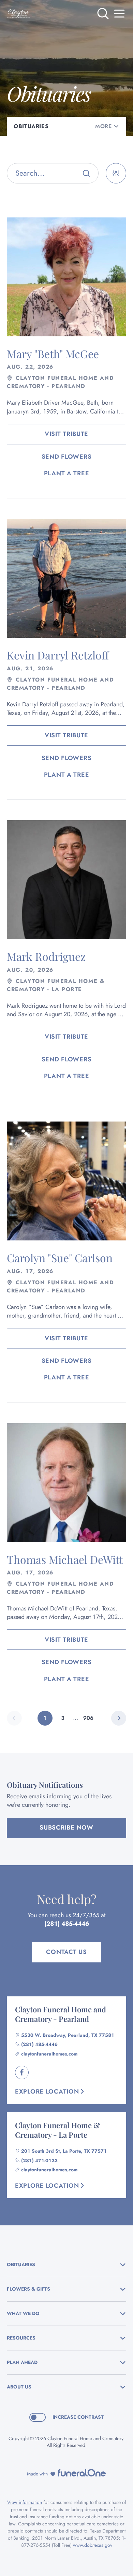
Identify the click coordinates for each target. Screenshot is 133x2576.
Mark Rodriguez (46, 956)
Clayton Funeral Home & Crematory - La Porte (57, 2130)
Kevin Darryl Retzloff (58, 655)
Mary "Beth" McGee (53, 354)
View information (25, 2502)
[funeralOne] (82, 2473)
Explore (47, 2092)
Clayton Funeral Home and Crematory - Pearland (61, 2014)
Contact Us (66, 1952)
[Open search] (103, 14)
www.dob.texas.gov (93, 2545)
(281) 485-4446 (67, 1924)
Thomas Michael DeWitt (65, 1559)
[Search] (86, 173)
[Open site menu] (119, 14)
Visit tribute (66, 434)
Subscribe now (66, 1828)
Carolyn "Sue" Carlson (60, 1258)
